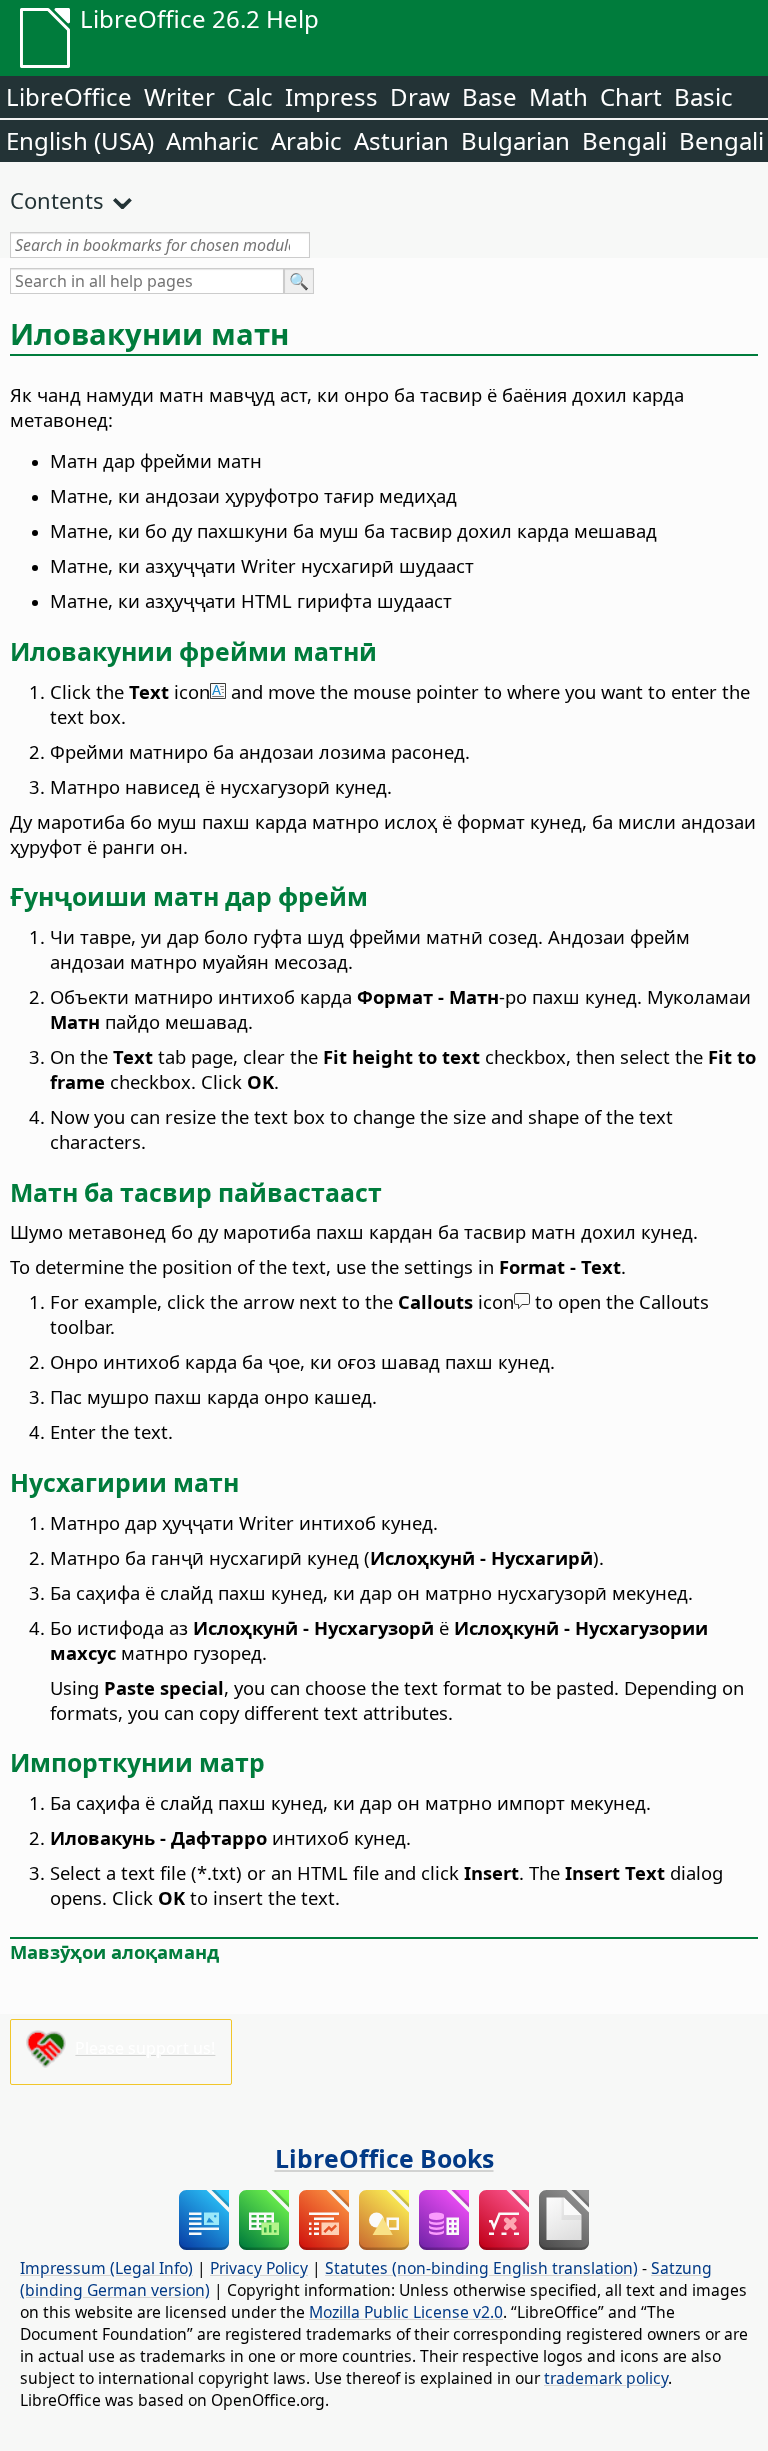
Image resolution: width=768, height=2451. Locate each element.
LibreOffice (69, 96)
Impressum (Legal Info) (106, 2268)
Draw (420, 96)
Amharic (212, 140)
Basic (703, 96)
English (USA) (80, 140)
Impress (331, 96)
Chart (631, 96)
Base (489, 96)
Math (558, 96)
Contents (57, 200)
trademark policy (606, 2378)
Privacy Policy (259, 2268)
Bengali (624, 140)
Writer (179, 96)
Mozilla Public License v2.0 (406, 2312)
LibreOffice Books (384, 2158)
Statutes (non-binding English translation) (481, 2268)
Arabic (306, 140)
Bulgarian (515, 140)
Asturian (401, 140)
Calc (250, 96)
